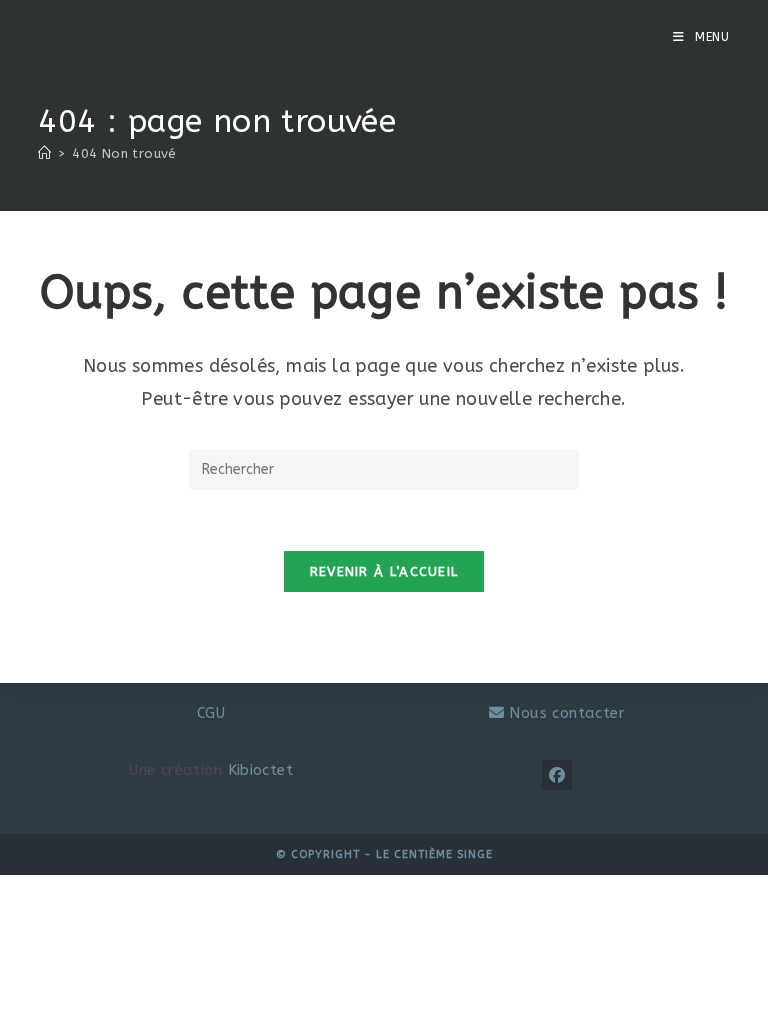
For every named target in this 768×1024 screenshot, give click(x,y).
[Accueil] (44, 153)
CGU (211, 713)
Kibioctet (261, 770)
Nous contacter (564, 713)
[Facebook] (557, 775)
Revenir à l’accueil (384, 571)
